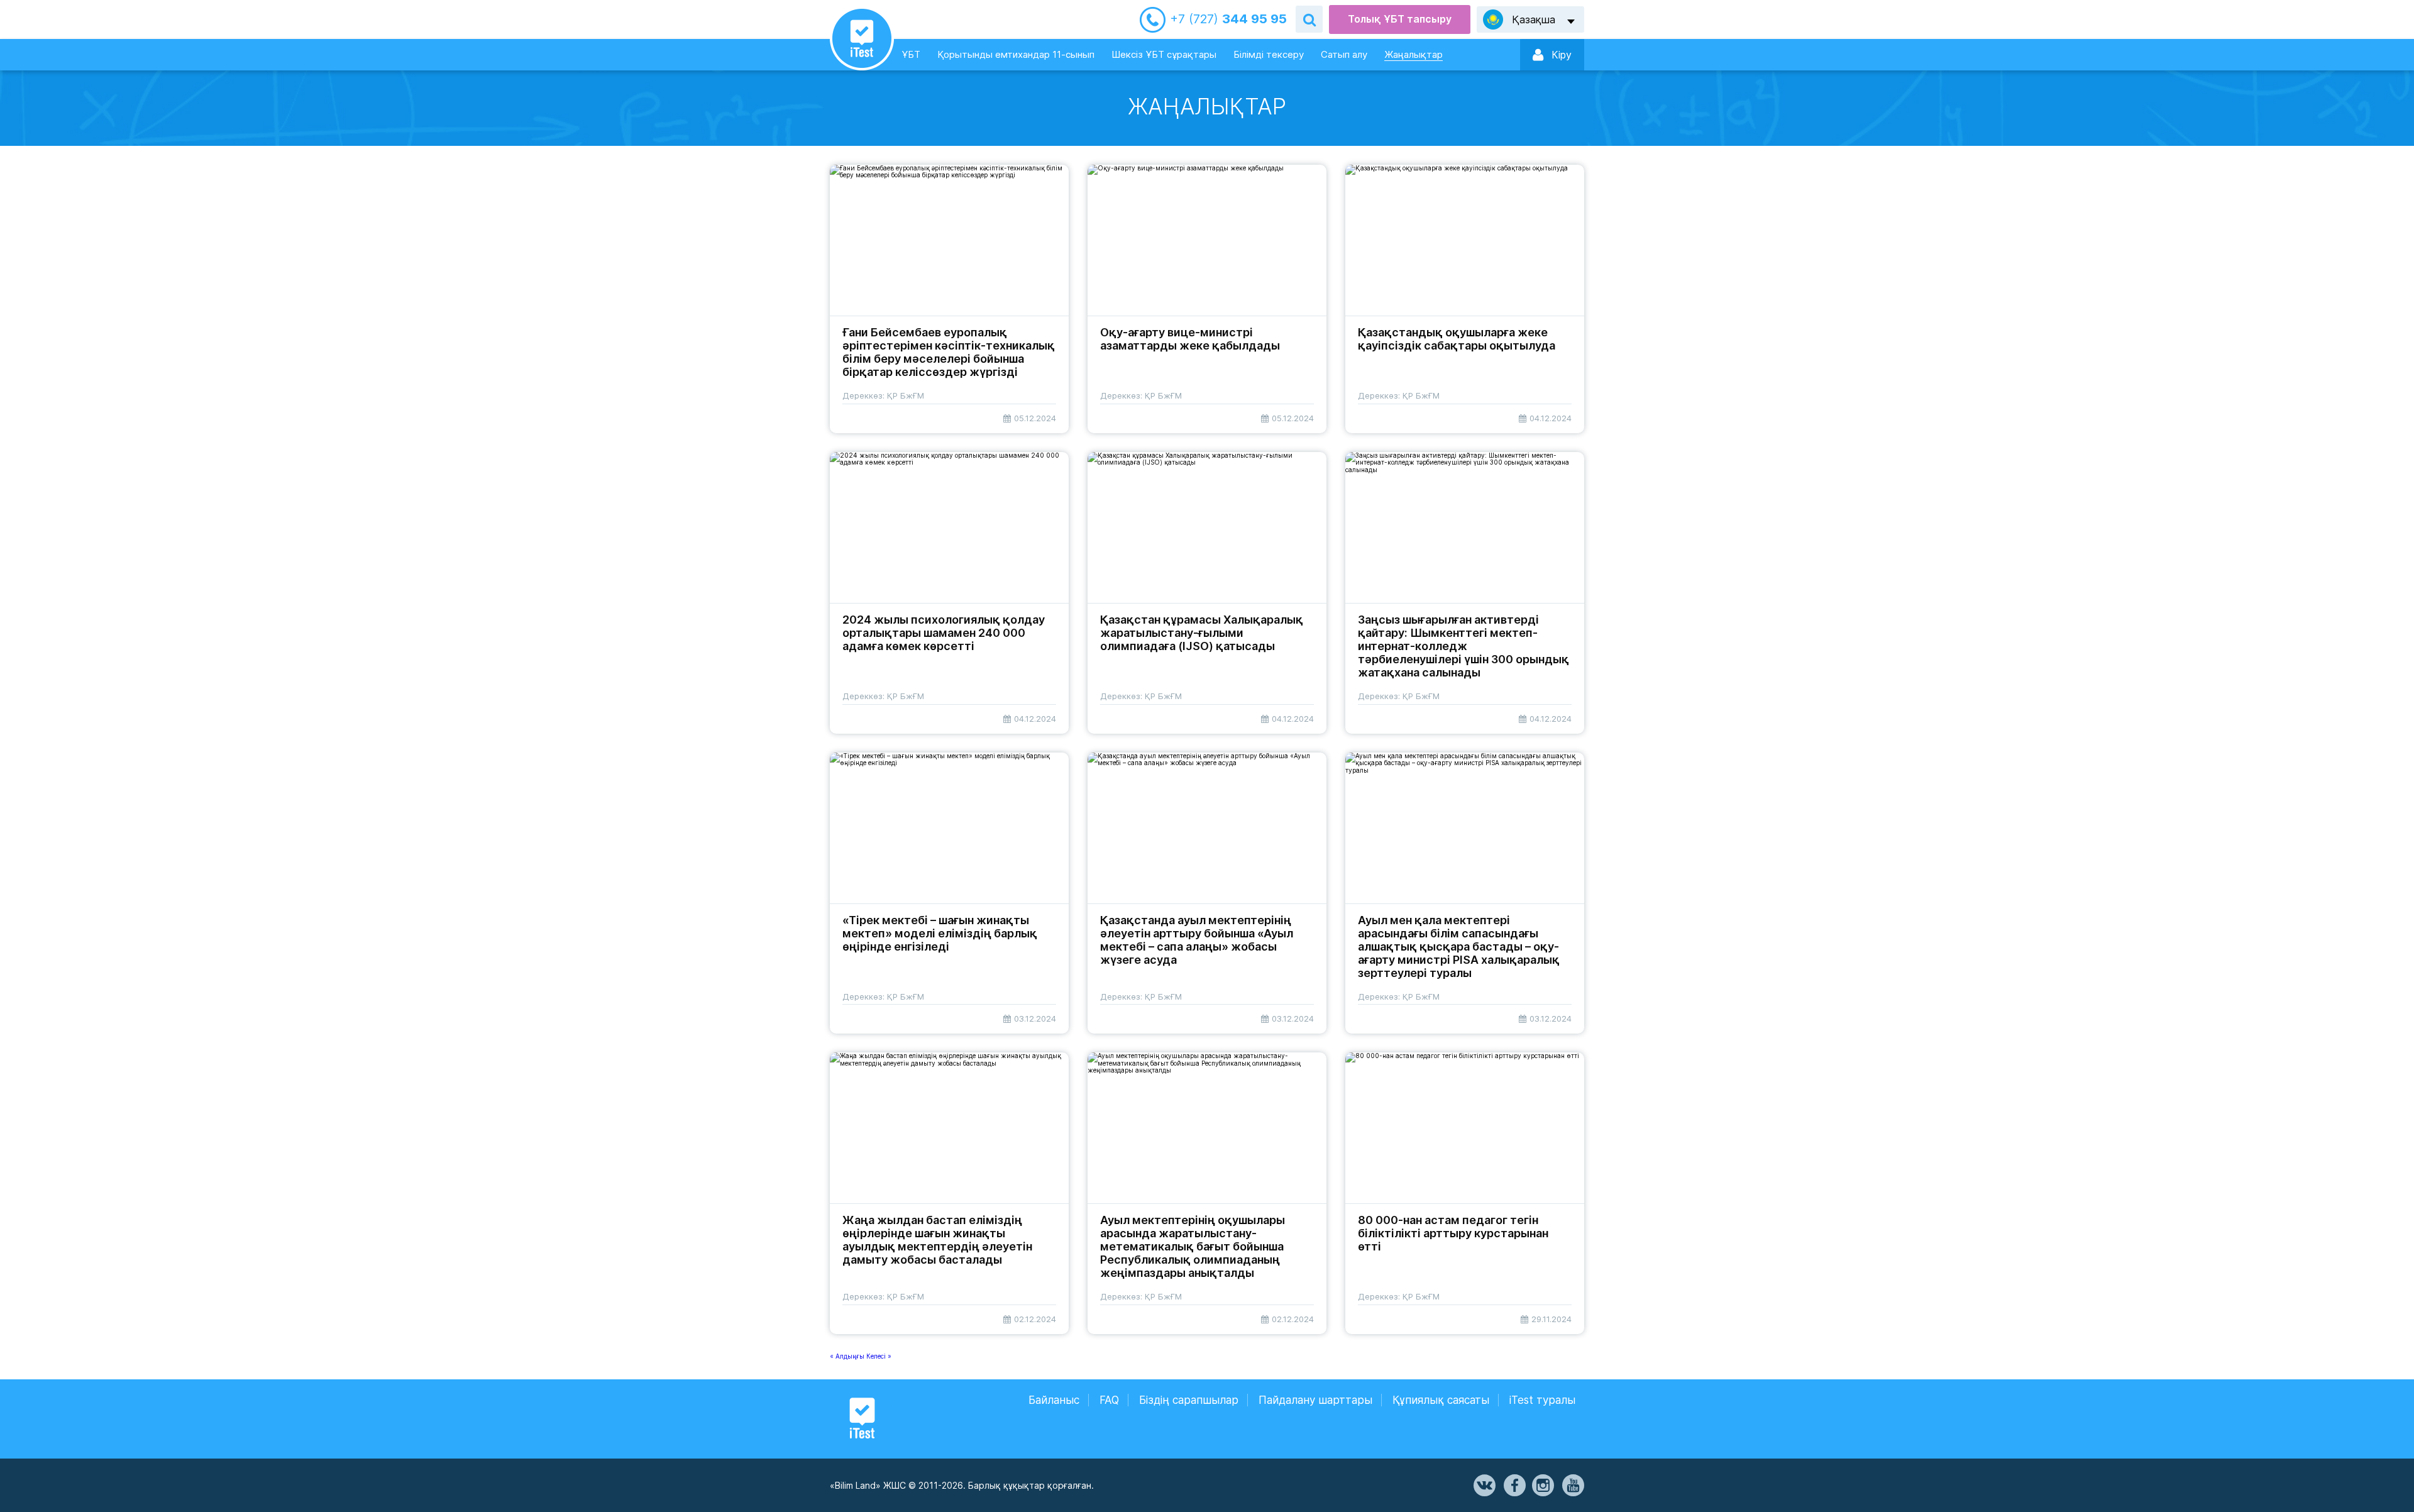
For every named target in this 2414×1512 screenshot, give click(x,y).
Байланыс (1054, 1400)
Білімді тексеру (1269, 54)
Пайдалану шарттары (1315, 1400)
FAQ (1109, 1400)
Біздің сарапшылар (1189, 1400)
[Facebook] (1514, 1486)
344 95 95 (1228, 19)
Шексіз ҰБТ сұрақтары (1164, 54)
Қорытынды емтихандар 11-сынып (1016, 54)
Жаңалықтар (1414, 54)
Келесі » (879, 1356)
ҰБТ (911, 54)
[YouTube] (1572, 1486)
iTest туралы (1542, 1400)
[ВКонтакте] (1484, 1486)
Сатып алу (1344, 54)
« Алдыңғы (848, 1356)
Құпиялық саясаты (1441, 1400)
